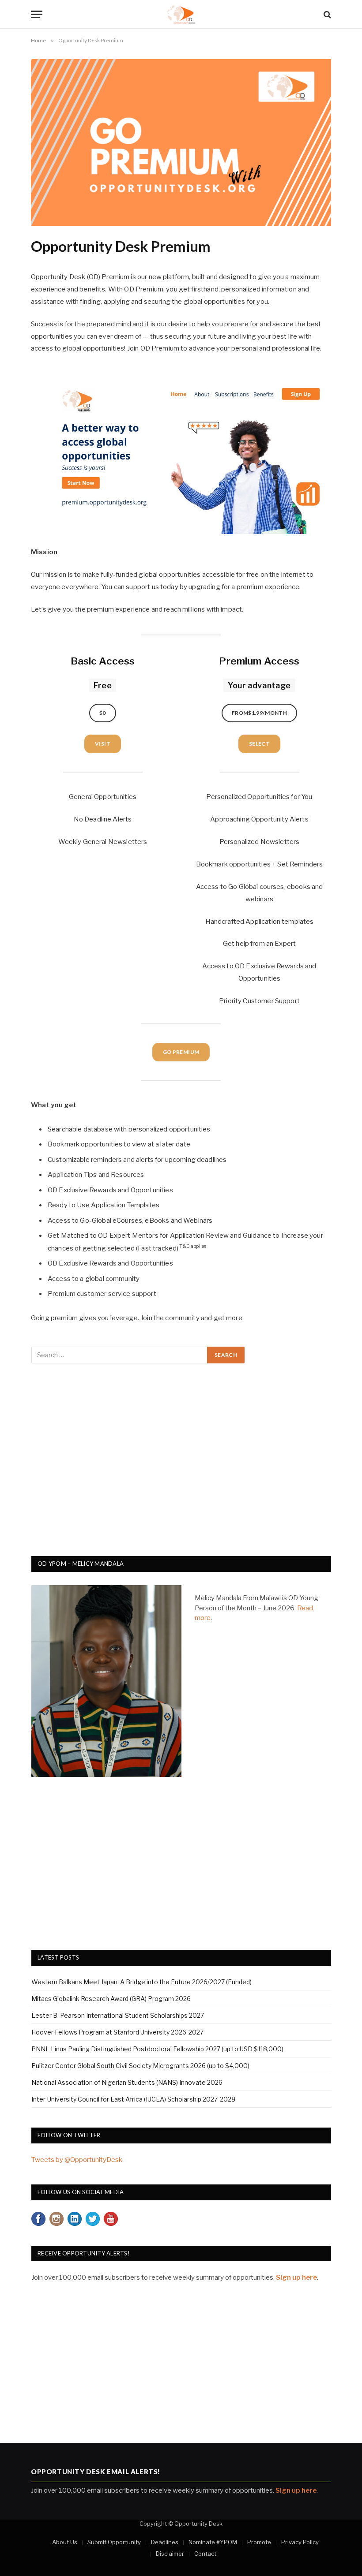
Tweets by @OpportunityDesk (77, 2160)
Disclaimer (170, 2554)
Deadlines (165, 2542)
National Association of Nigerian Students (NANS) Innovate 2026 (127, 2082)
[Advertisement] (181, 1465)
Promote (259, 2542)
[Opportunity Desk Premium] (181, 223)
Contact (205, 2554)
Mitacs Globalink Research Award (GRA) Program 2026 (111, 1999)
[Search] (326, 14)
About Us (65, 2542)
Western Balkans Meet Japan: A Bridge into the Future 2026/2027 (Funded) (141, 1982)
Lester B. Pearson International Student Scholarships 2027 (118, 2015)
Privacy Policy (300, 2542)
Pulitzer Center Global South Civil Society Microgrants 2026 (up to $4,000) (140, 2066)
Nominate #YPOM (213, 2542)
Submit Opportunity (114, 2542)
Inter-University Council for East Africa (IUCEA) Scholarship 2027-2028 (133, 2099)
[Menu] (37, 14)
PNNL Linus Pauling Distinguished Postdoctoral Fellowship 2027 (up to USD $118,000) (157, 2049)
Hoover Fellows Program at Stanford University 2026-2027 (117, 2032)
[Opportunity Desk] (181, 14)
